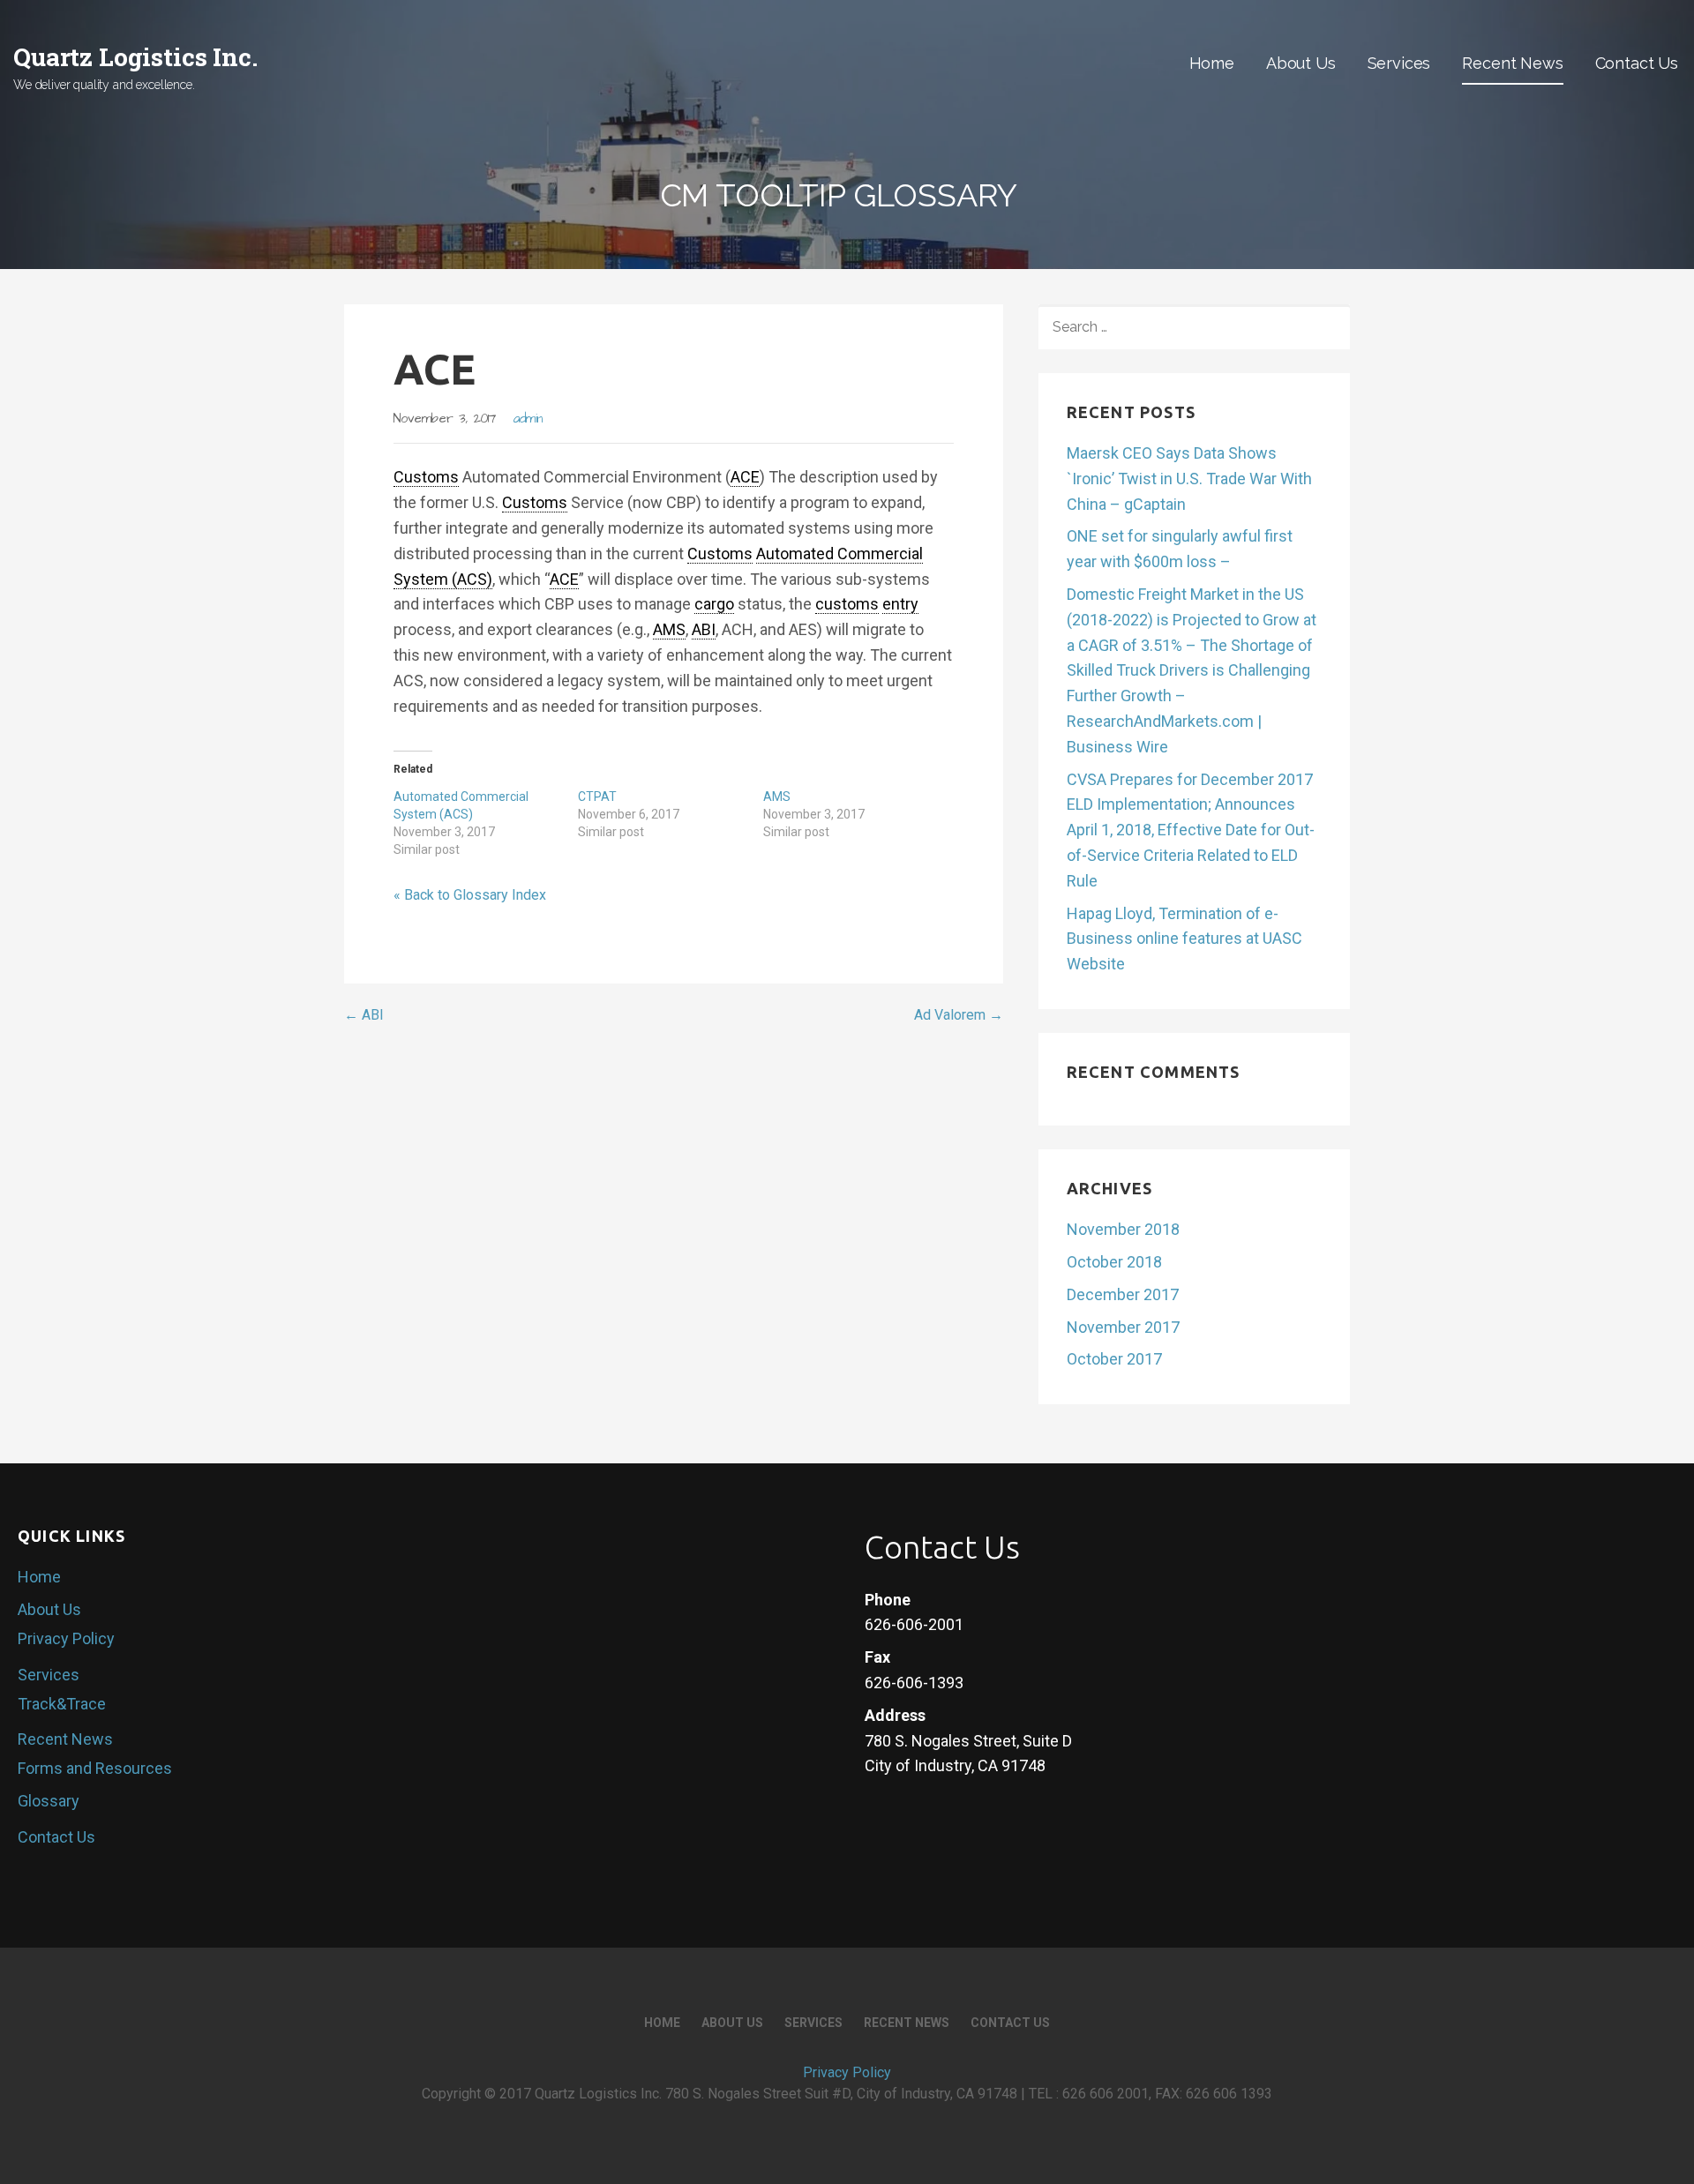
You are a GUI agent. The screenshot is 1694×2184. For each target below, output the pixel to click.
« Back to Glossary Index (470, 895)
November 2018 (1123, 1229)
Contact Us (1637, 63)
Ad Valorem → (959, 1015)
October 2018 (1114, 1262)
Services (1399, 63)
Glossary (49, 1801)
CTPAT (597, 797)
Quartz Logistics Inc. (135, 57)
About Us (1301, 63)
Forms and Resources (95, 1768)
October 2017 (1114, 1359)
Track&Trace (62, 1704)
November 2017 (1123, 1327)
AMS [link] (669, 629)
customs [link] (847, 604)
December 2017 (1123, 1294)
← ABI (364, 1015)
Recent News (1512, 63)
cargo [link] (714, 604)
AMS (777, 797)
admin (528, 419)
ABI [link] (704, 629)
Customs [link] (426, 477)
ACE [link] (745, 477)
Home (1212, 63)
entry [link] (900, 604)
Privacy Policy (66, 1638)
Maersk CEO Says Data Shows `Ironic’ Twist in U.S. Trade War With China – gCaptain (1189, 479)
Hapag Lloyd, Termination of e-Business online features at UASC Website (1184, 939)
